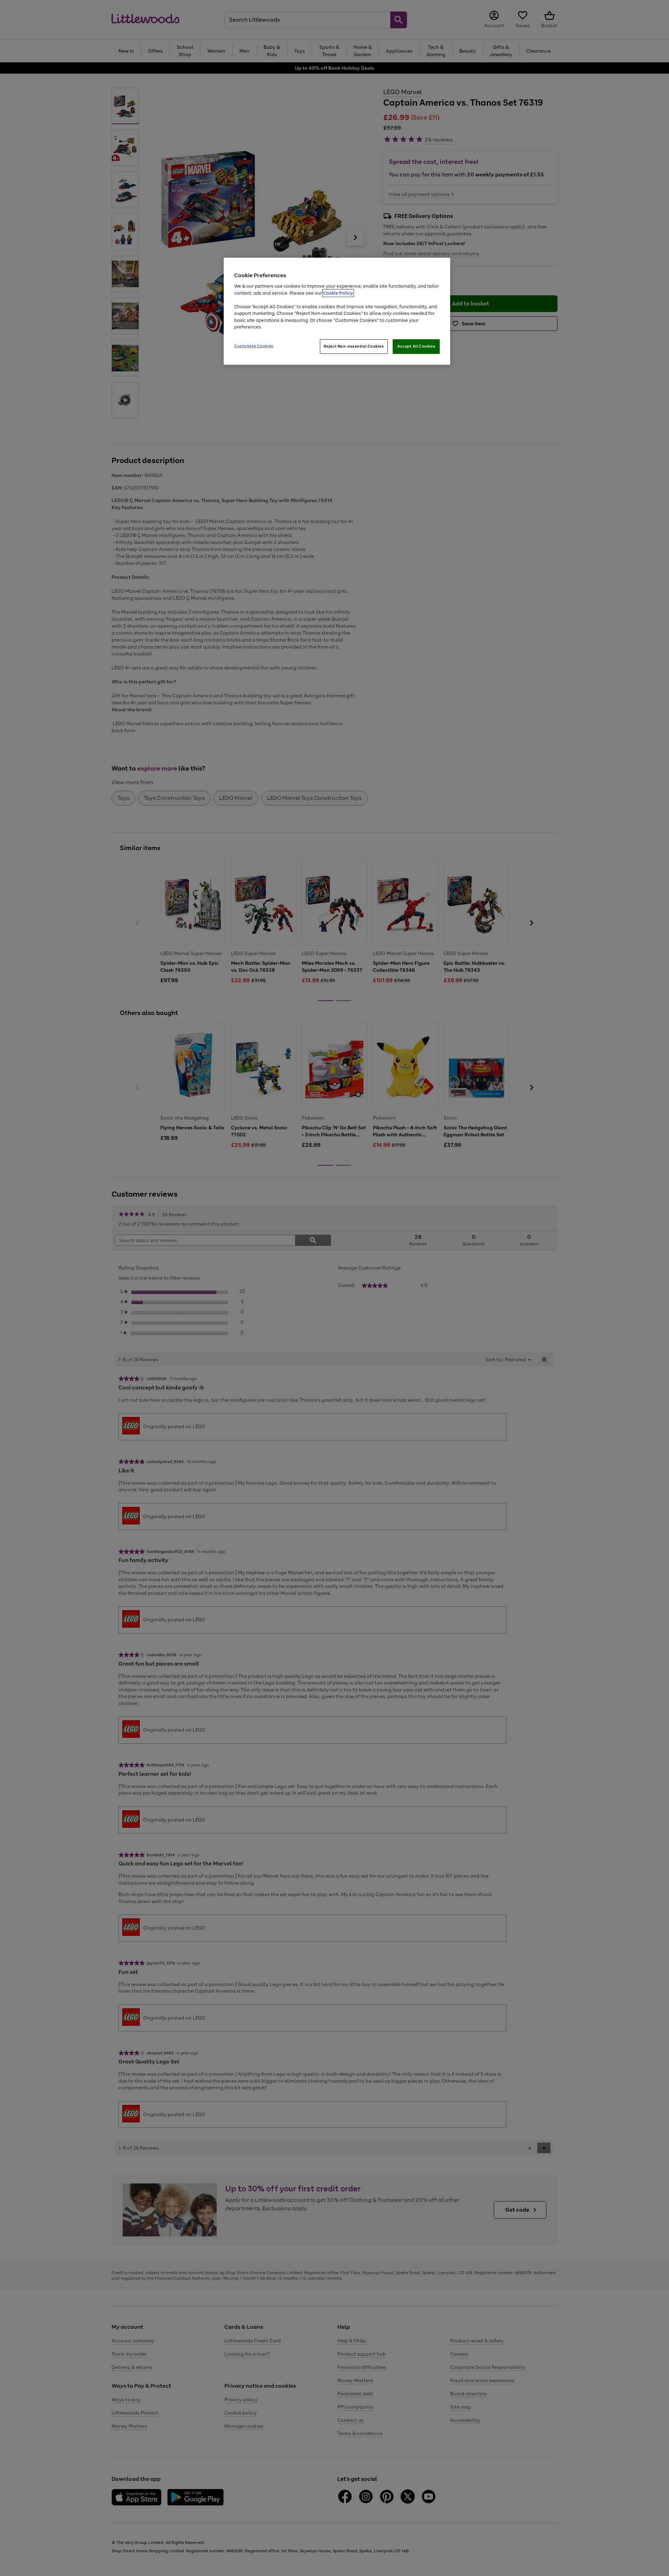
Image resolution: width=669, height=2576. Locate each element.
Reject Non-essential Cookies (354, 346)
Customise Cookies (254, 346)
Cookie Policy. (338, 293)
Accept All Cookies (416, 346)
